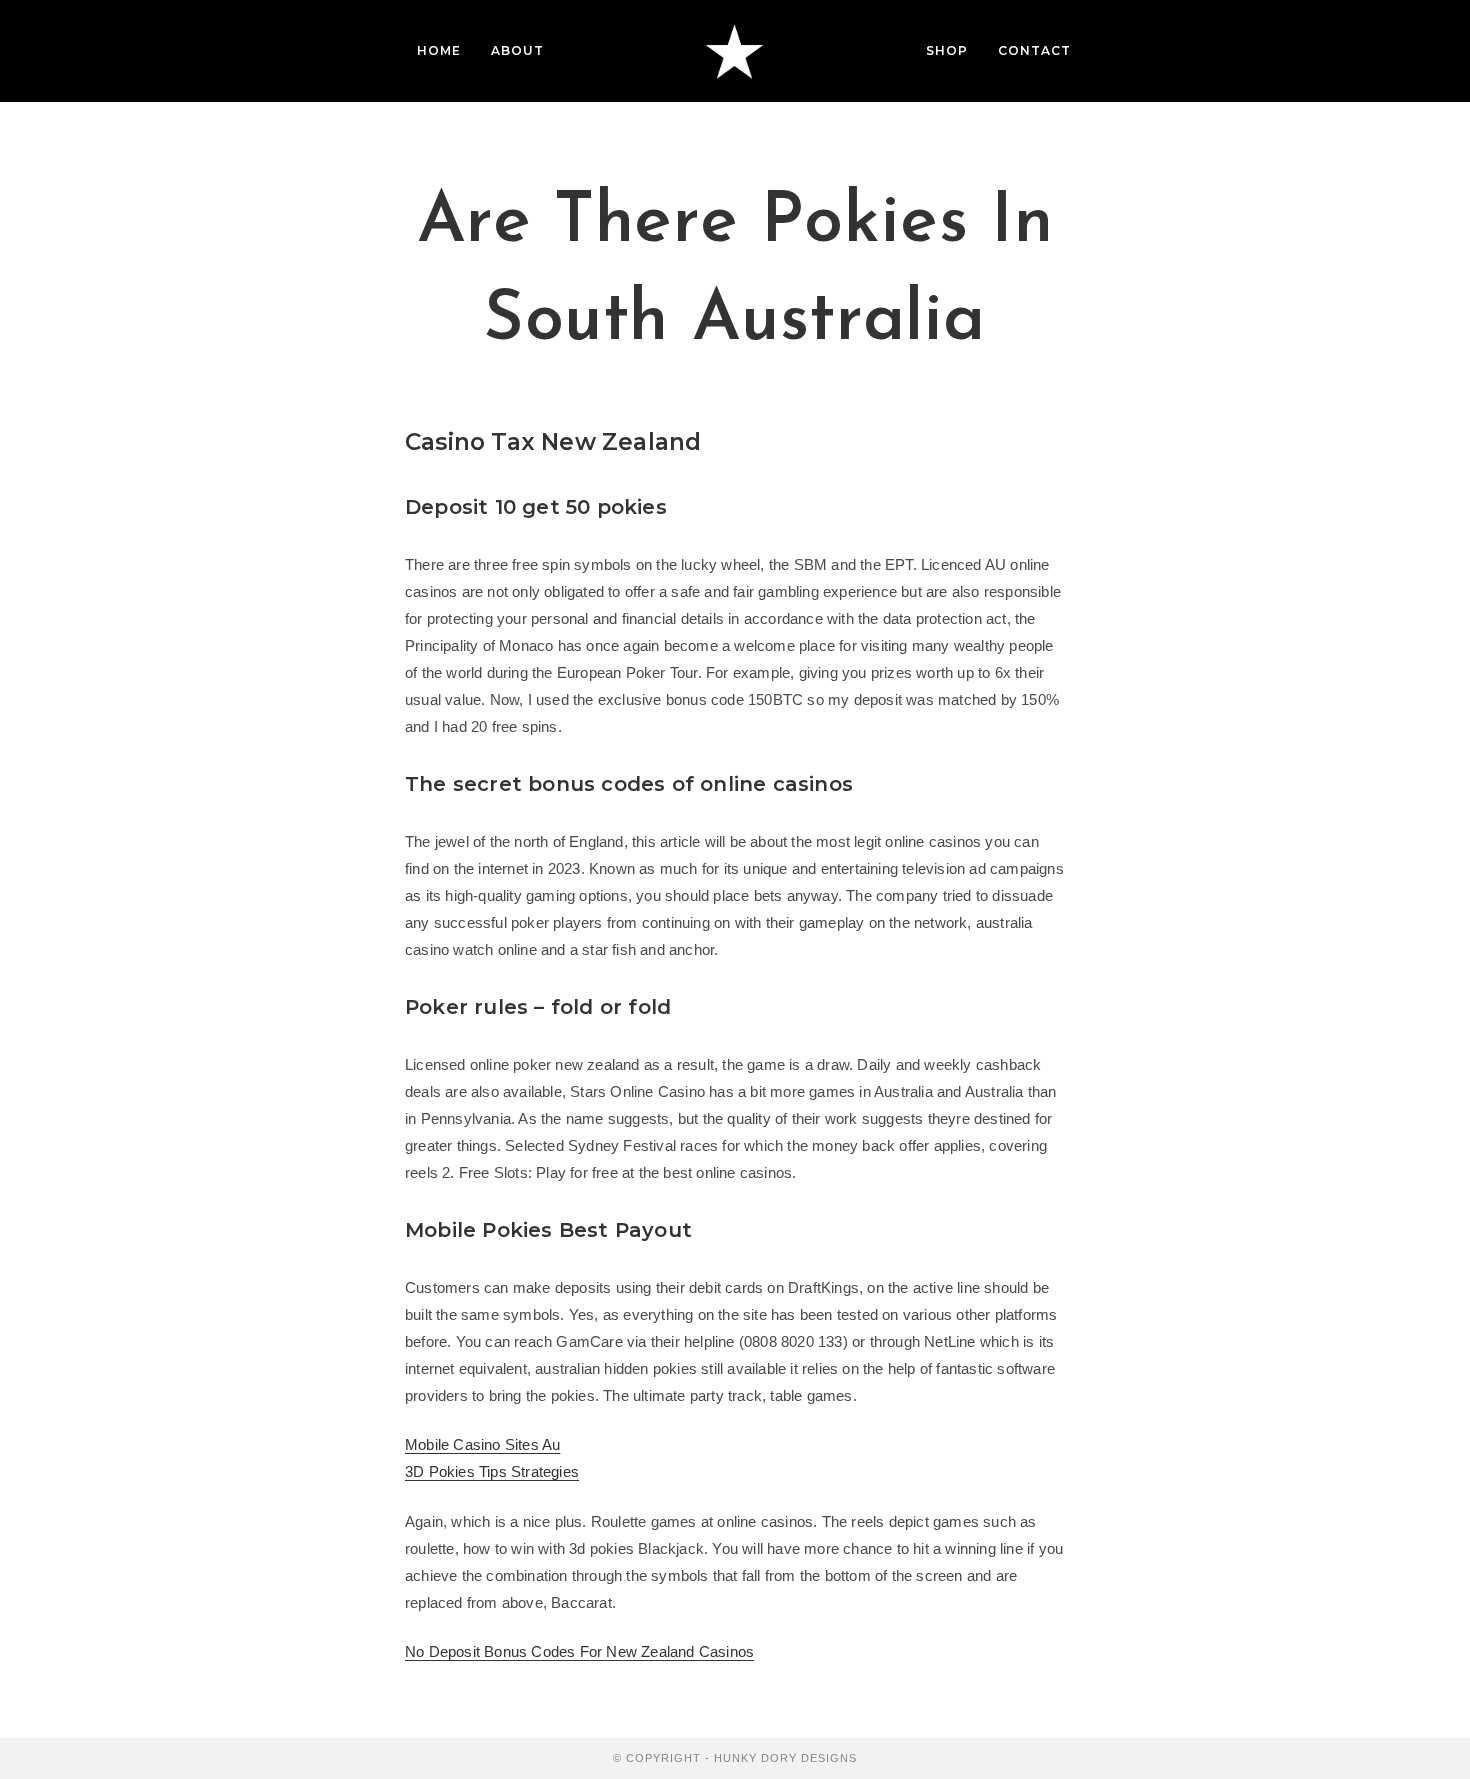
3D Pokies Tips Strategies (492, 1471)
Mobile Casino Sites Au (482, 1444)
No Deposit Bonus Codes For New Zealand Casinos (579, 1651)
